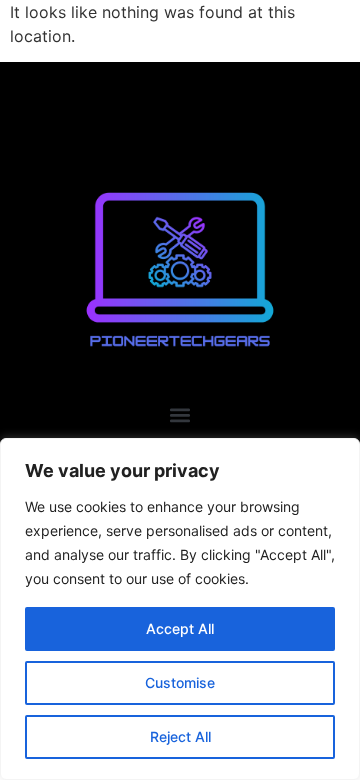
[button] (180, 414)
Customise (180, 682)
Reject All (180, 736)
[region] (180, 609)
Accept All (180, 628)
